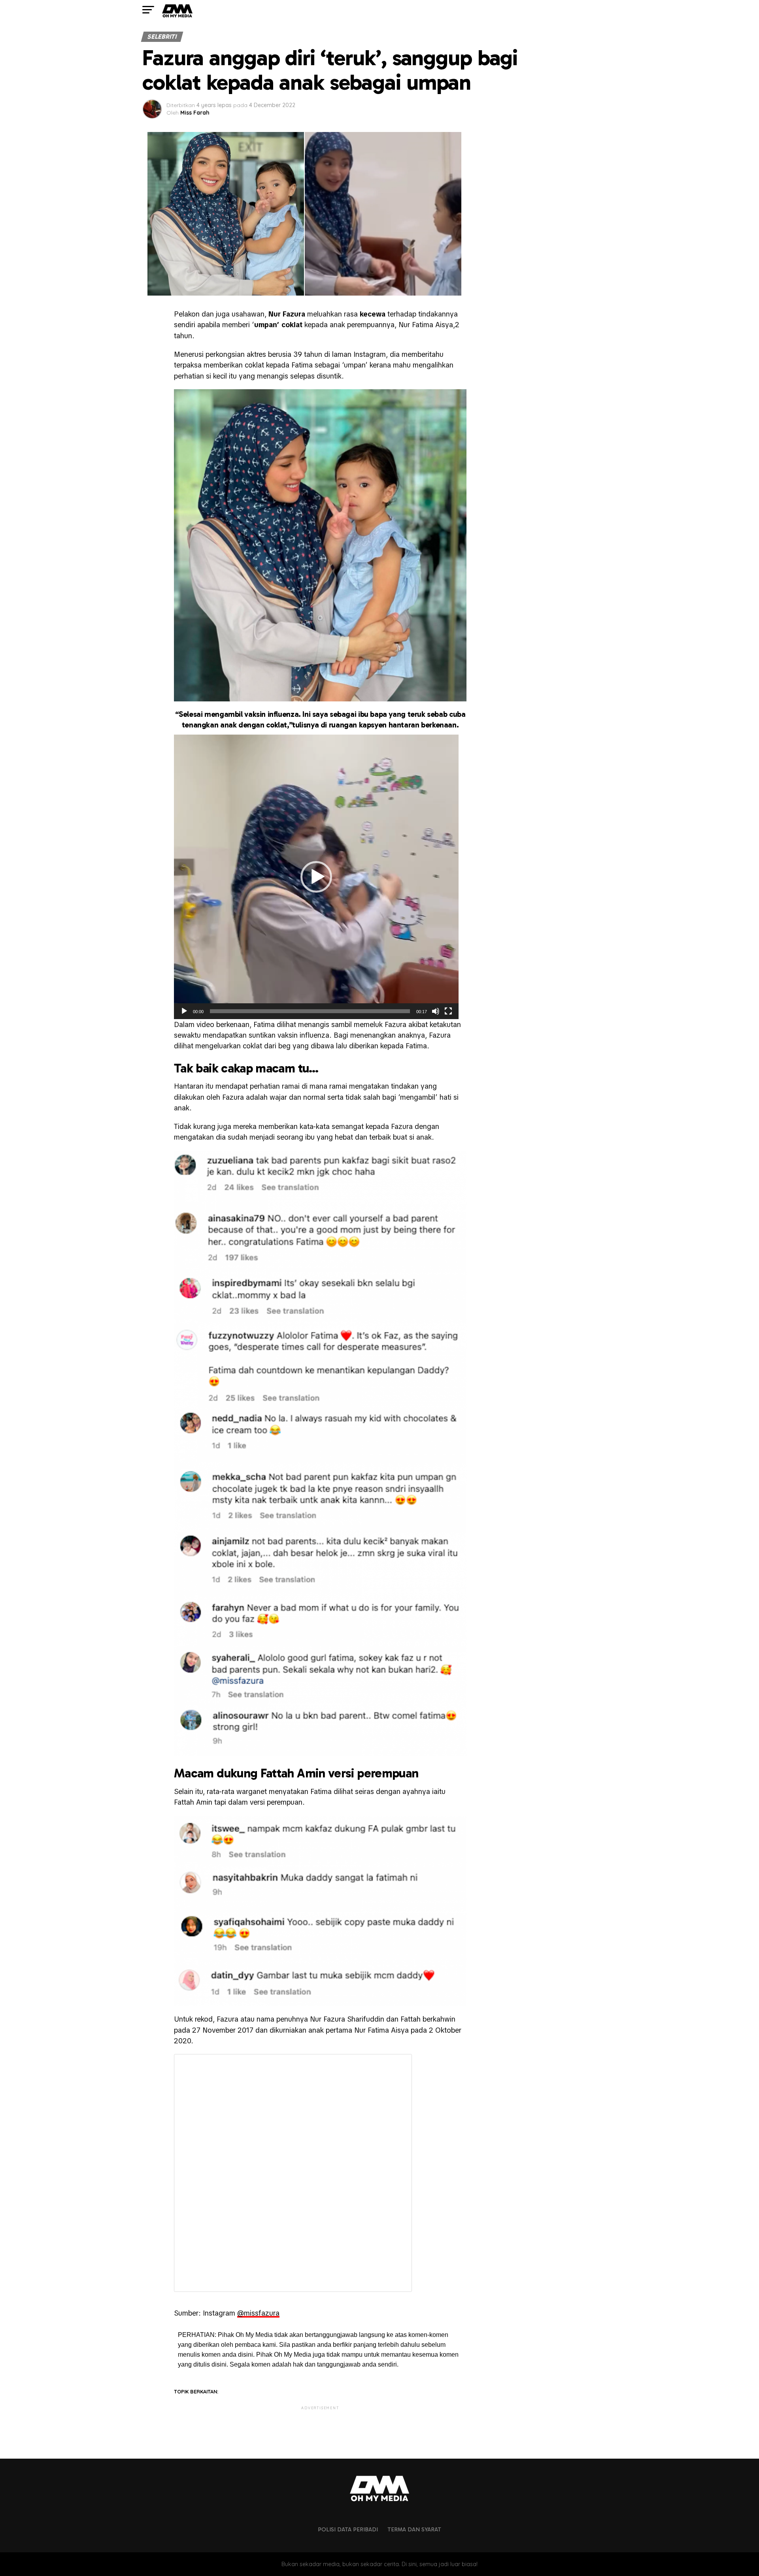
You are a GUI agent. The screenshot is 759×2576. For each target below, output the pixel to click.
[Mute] (436, 1011)
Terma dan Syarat (414, 2529)
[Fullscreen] (448, 1011)
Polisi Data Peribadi (348, 2529)
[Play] (184, 1011)
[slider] (310, 1011)
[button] (316, 877)
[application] (316, 877)
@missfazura (258, 2313)
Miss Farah (195, 113)
